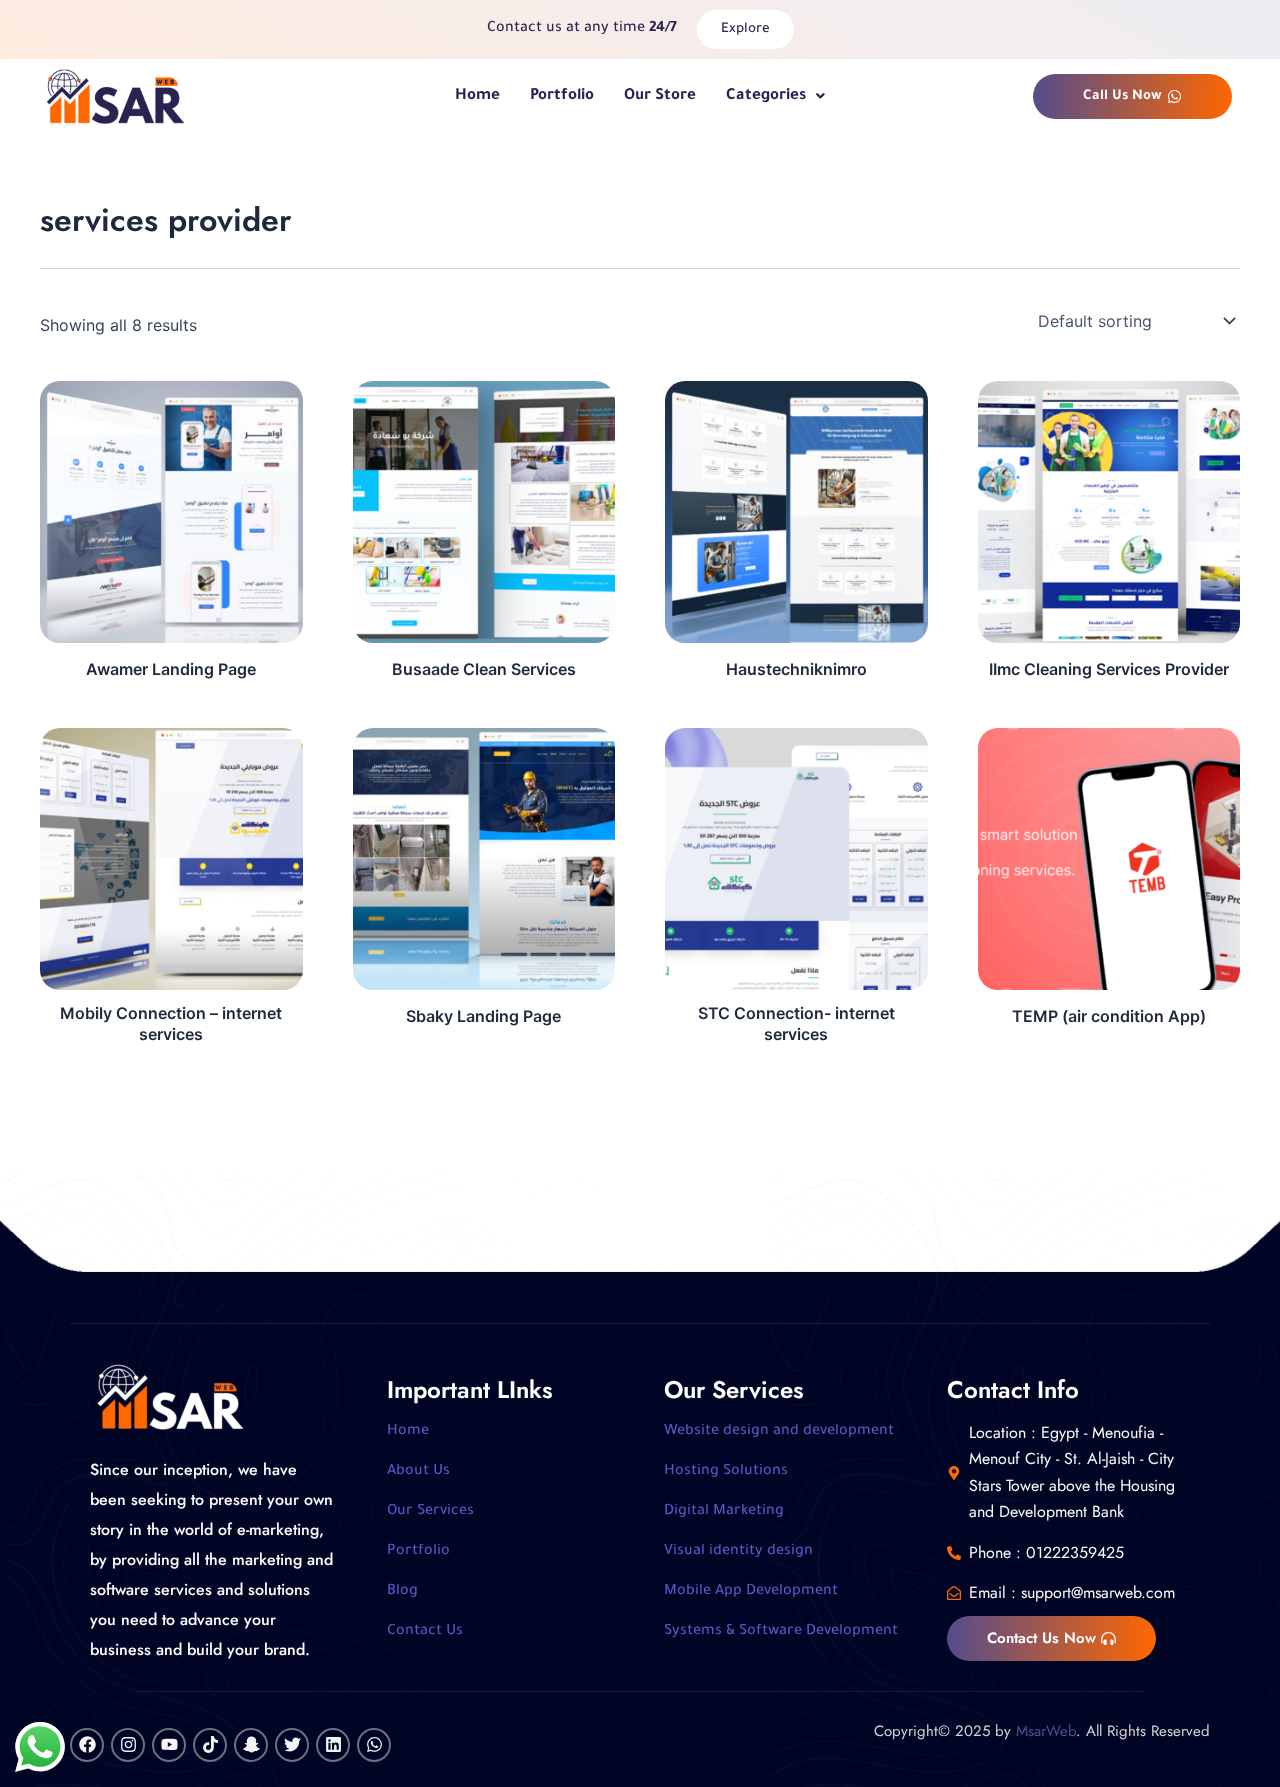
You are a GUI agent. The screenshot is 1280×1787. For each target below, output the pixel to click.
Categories (766, 96)
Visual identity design (738, 1552)
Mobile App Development (751, 1592)
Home (477, 96)
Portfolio (562, 96)
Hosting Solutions (726, 1472)
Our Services (430, 1512)
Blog (402, 1592)
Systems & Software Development (781, 1632)
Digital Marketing (724, 1512)
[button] (775, 96)
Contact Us (425, 1632)
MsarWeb (1046, 1731)
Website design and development (779, 1432)
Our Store (660, 96)
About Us (418, 1472)
